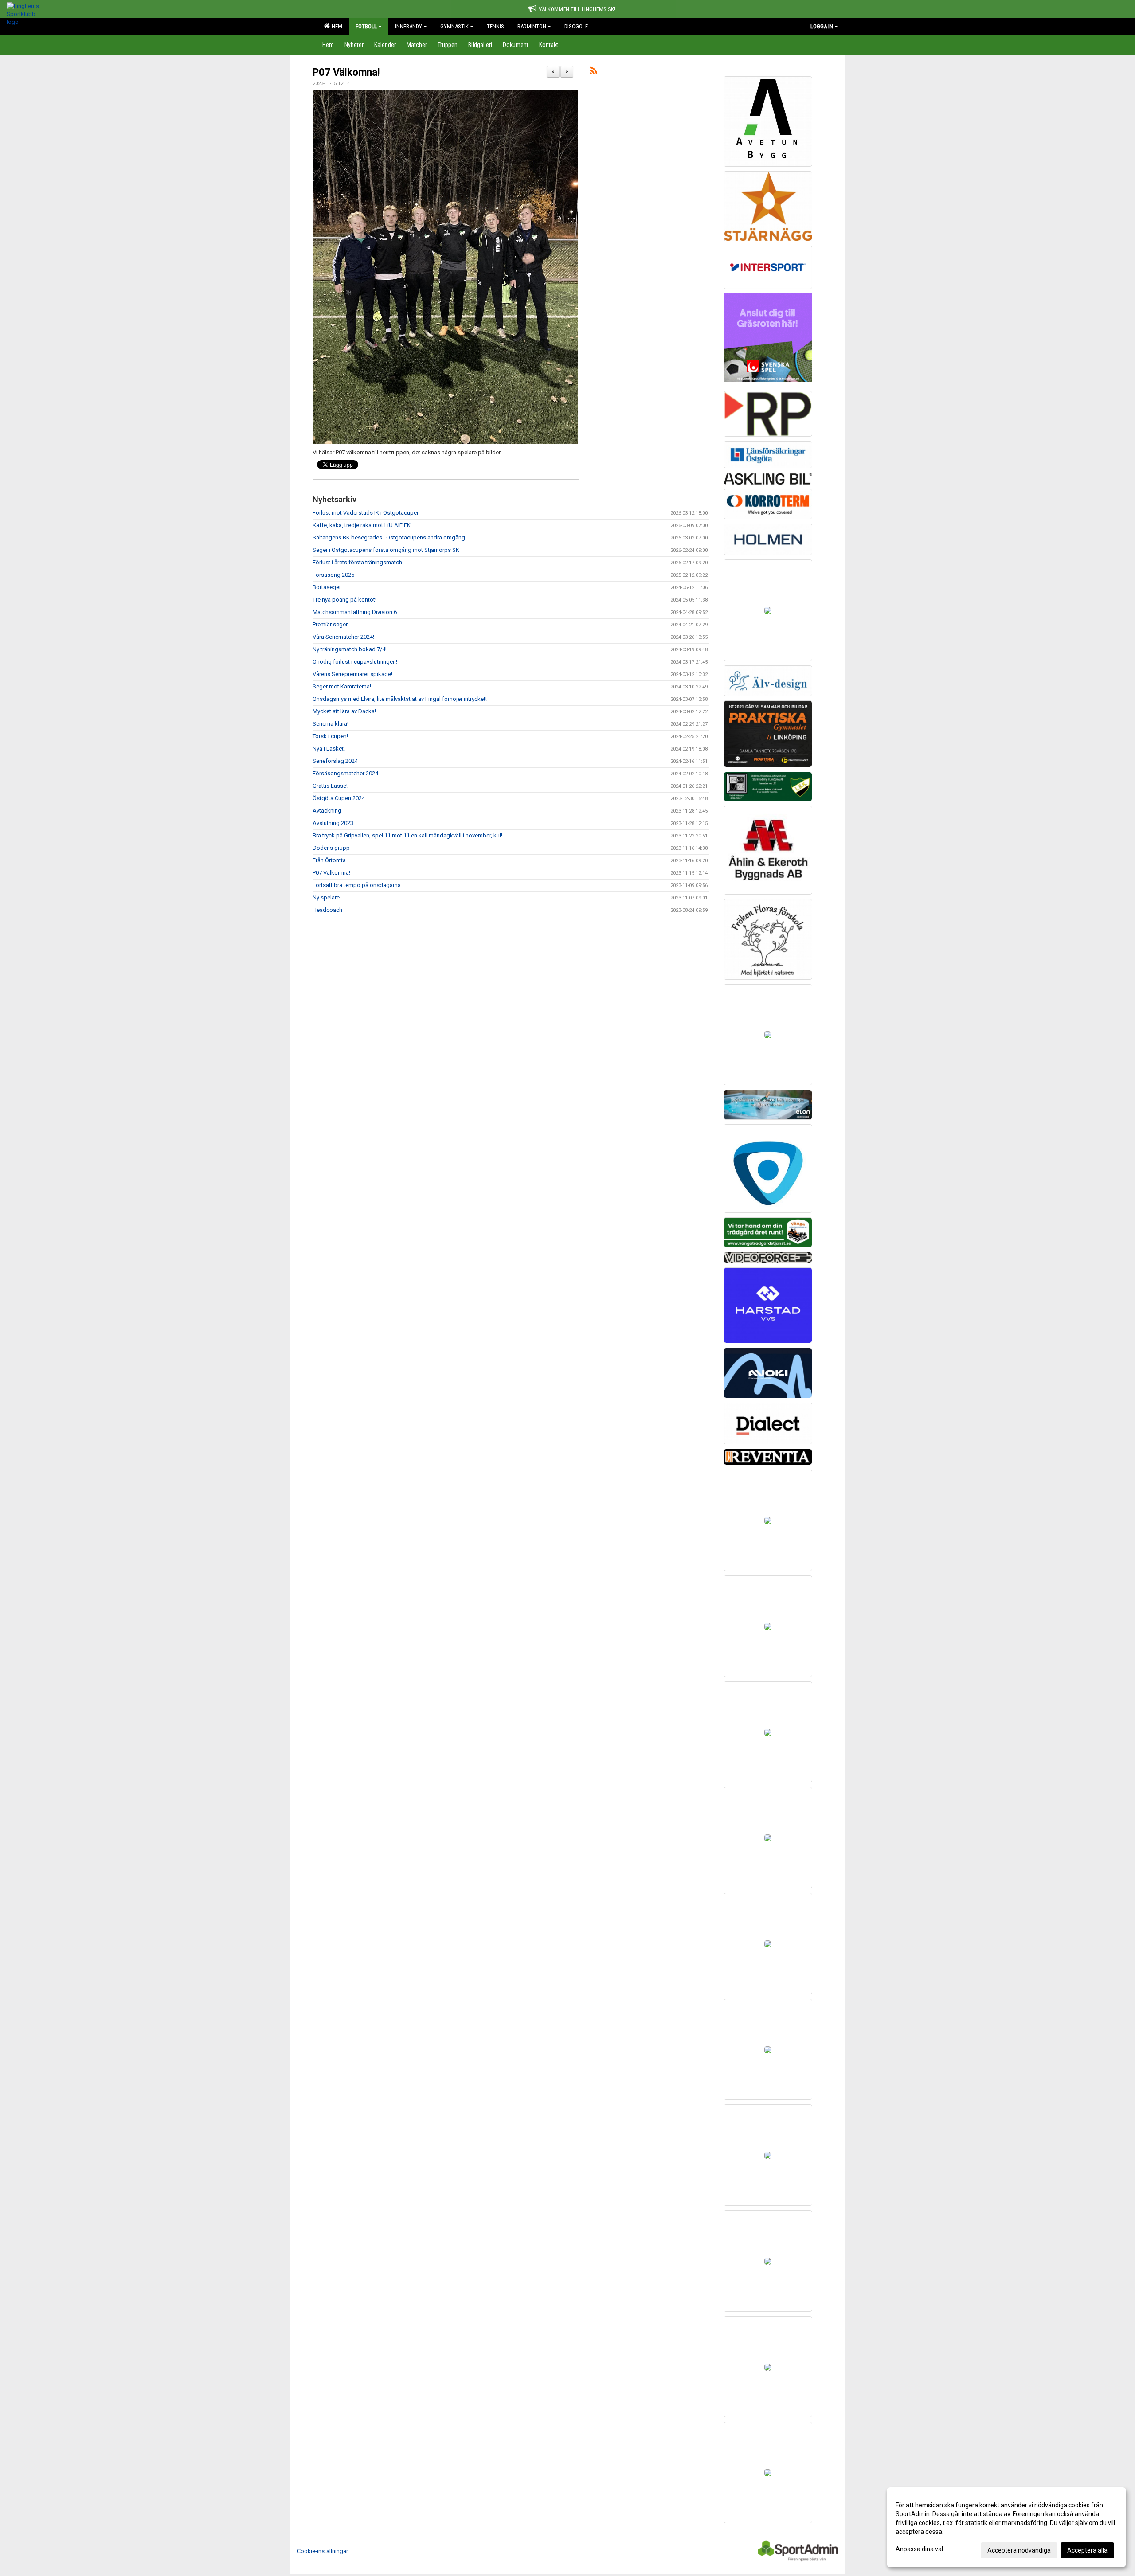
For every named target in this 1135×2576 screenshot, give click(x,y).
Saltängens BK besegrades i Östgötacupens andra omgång (389, 537)
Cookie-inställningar (323, 2551)
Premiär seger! (331, 624)
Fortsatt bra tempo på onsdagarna (357, 885)
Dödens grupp (331, 848)
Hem (336, 26)
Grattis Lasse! (330, 786)
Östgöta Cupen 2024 (339, 798)
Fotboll (366, 26)
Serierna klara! (331, 724)
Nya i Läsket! (329, 749)
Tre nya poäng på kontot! (344, 600)
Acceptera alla (1087, 2550)
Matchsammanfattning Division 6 (355, 612)
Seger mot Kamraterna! (342, 686)
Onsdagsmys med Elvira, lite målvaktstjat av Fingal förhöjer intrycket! (400, 699)
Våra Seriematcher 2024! (343, 637)
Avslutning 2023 (333, 823)
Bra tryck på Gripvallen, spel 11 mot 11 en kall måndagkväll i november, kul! (407, 835)
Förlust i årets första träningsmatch (357, 562)
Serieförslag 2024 (335, 761)
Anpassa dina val (919, 2549)
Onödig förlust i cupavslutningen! (355, 662)
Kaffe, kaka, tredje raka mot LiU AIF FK (362, 525)
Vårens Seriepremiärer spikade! (352, 674)
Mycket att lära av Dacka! (344, 711)
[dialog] (1006, 2527)
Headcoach (327, 910)
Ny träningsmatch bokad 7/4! (350, 649)
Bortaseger (327, 587)
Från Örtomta (329, 860)
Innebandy (409, 26)
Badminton (532, 26)
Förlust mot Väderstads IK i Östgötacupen (366, 513)
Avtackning (327, 811)
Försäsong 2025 (333, 575)
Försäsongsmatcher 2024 (345, 773)
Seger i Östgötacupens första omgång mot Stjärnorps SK (386, 550)
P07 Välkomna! (346, 72)
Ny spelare (326, 897)
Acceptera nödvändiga (1019, 2550)
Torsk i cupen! (330, 736)
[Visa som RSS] (593, 72)
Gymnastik (454, 26)
